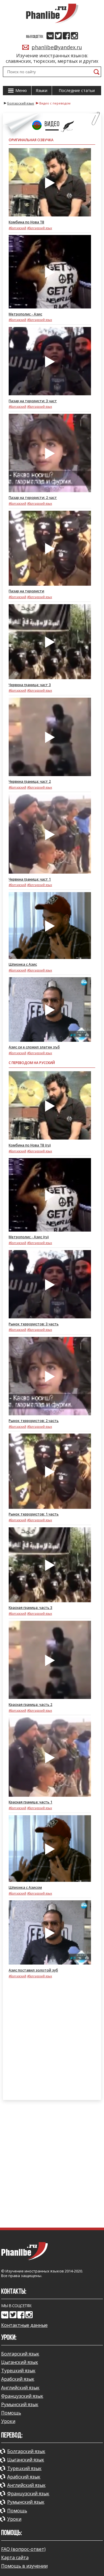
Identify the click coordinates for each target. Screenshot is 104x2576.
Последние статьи (77, 90)
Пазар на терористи (26, 591)
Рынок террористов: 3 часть (34, 1324)
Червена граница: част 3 (30, 685)
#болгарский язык (40, 228)
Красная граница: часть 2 (30, 1705)
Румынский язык (20, 2404)
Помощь (11, 2413)
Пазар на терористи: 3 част (33, 401)
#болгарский (17, 228)
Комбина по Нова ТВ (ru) (30, 1145)
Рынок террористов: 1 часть (34, 1514)
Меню (21, 90)
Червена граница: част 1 (30, 879)
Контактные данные (24, 2325)
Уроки (8, 2421)
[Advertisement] (52, 2042)
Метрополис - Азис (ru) (29, 1237)
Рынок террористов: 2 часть (34, 1421)
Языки (42, 90)
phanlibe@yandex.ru (57, 47)
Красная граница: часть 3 (30, 1608)
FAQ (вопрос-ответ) (23, 2549)
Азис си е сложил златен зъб (34, 1047)
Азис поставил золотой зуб (33, 1970)
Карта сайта (15, 2557)
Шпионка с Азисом (25, 1887)
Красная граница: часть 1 (30, 1802)
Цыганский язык (20, 2362)
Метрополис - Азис (25, 314)
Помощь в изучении (24, 2566)
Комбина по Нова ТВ (26, 222)
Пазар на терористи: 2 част (33, 498)
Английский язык (20, 2388)
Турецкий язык (18, 2371)
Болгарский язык (20, 2354)
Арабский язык (18, 2379)
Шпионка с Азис (23, 964)
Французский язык (22, 2396)
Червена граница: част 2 (30, 781)
